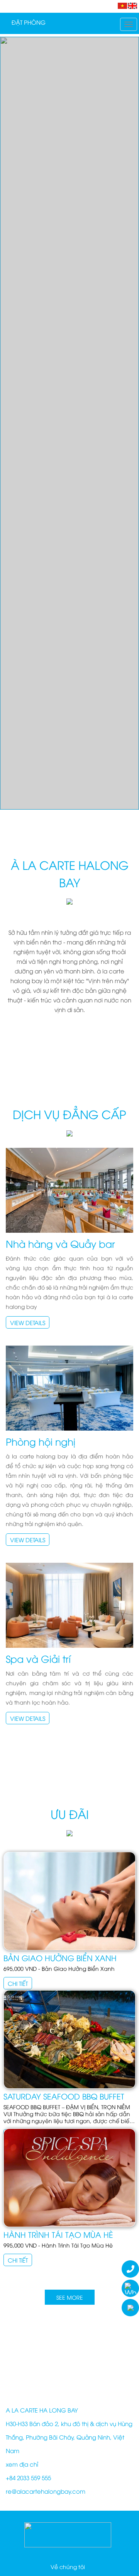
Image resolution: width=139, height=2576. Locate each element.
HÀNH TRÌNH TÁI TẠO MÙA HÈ (58, 2234)
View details (28, 1322)
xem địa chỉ (22, 2464)
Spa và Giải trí (38, 1658)
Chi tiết (18, 1983)
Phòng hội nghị (41, 1441)
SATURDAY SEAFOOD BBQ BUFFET (64, 2096)
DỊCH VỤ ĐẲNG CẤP (69, 1114)
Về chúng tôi (68, 2567)
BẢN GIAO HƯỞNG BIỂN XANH (60, 1958)
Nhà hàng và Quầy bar (60, 1243)
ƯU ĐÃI (70, 1814)
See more (70, 2297)
